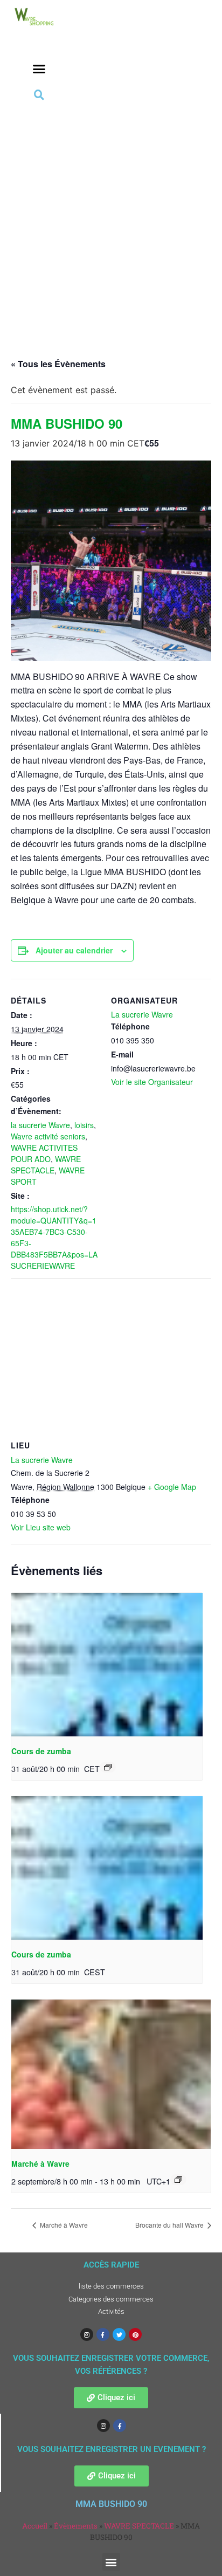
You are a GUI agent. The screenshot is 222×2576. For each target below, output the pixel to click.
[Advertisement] (111, 219)
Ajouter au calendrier (74, 950)
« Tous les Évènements (58, 364)
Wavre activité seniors (48, 1136)
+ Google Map (172, 1487)
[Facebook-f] (103, 2334)
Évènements (76, 2526)
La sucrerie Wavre (142, 1014)
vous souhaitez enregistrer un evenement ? (112, 2449)
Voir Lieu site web (41, 1527)
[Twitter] (119, 2334)
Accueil (35, 2526)
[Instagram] (87, 2334)
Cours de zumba (41, 1751)
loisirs (84, 1125)
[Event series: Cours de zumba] (108, 1767)
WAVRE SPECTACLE (46, 1165)
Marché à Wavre (40, 2163)
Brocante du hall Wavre (170, 2225)
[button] (39, 69)
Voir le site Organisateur (152, 1082)
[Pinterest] (135, 2334)
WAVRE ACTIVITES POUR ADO (44, 1153)
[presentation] (107, 1665)
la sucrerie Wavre (40, 1125)
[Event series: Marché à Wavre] (178, 2180)
